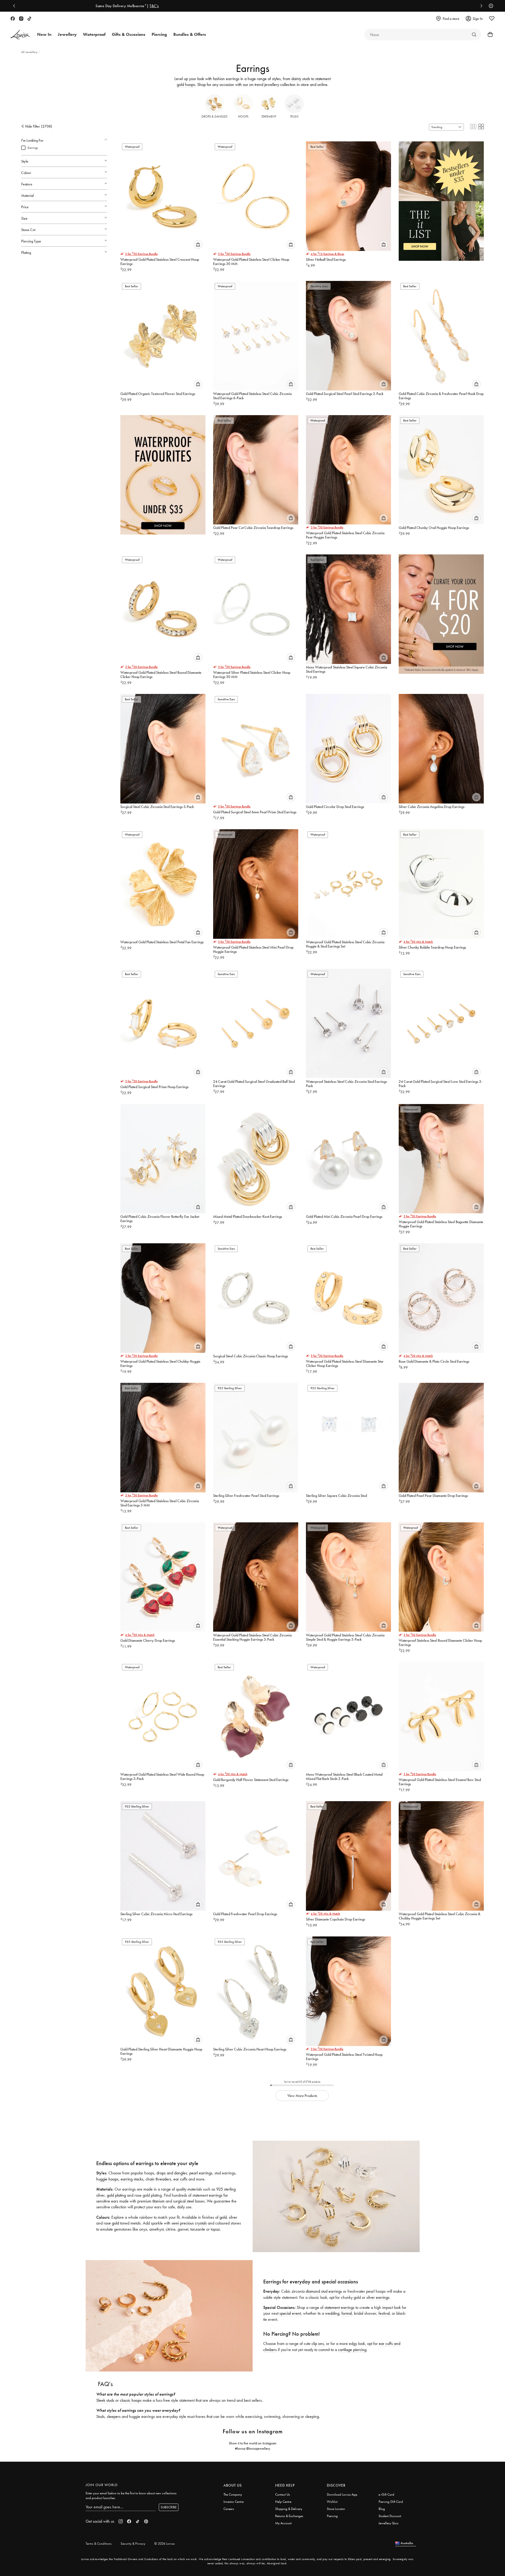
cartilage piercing (352, 2350)
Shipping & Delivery (289, 2509)
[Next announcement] (480, 6)
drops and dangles (172, 2173)
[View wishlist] (492, 19)
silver (233, 2217)
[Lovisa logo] (21, 35)
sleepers (114, 2416)
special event (290, 2313)
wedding (332, 2313)
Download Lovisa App (342, 2494)
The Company (233, 2494)
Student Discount (390, 2516)
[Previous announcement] (15, 6)
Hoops (243, 116)
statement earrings (339, 2307)
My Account (283, 2523)
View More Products (302, 2096)
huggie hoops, (108, 2179)
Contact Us (283, 2494)
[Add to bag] (198, 245)
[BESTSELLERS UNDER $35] (441, 197)
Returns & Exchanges (289, 2516)
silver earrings (378, 2297)
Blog (382, 2509)
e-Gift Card (386, 2494)
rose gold (111, 2223)
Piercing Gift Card (391, 2502)
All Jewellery (30, 52)
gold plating (116, 2195)
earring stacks (132, 2179)
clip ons (318, 2343)
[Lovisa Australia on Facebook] (13, 19)
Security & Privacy (133, 2544)
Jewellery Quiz (388, 2523)
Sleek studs (105, 2400)
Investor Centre (234, 2502)
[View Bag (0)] (489, 34)
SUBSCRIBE (169, 2507)
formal (347, 2313)
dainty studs (301, 79)
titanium (159, 2201)
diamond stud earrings (324, 2291)
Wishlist (332, 2502)
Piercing (332, 2516)
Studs (294, 116)
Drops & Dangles (214, 116)
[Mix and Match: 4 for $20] (441, 610)
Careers (229, 2509)
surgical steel (184, 2201)
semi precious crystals (189, 2223)
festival (384, 2313)
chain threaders (158, 2179)
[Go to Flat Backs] (474, 34)
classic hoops (131, 2400)
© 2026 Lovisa (164, 2544)
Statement (269, 116)
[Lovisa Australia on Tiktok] (29, 19)
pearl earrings (201, 2173)
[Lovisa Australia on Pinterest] (146, 2521)
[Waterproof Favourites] (163, 471)
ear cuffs (180, 2179)
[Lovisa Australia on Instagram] (21, 19)
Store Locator (336, 2509)
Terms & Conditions (99, 2544)
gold (223, 2217)
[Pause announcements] (490, 6)
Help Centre (283, 2502)
